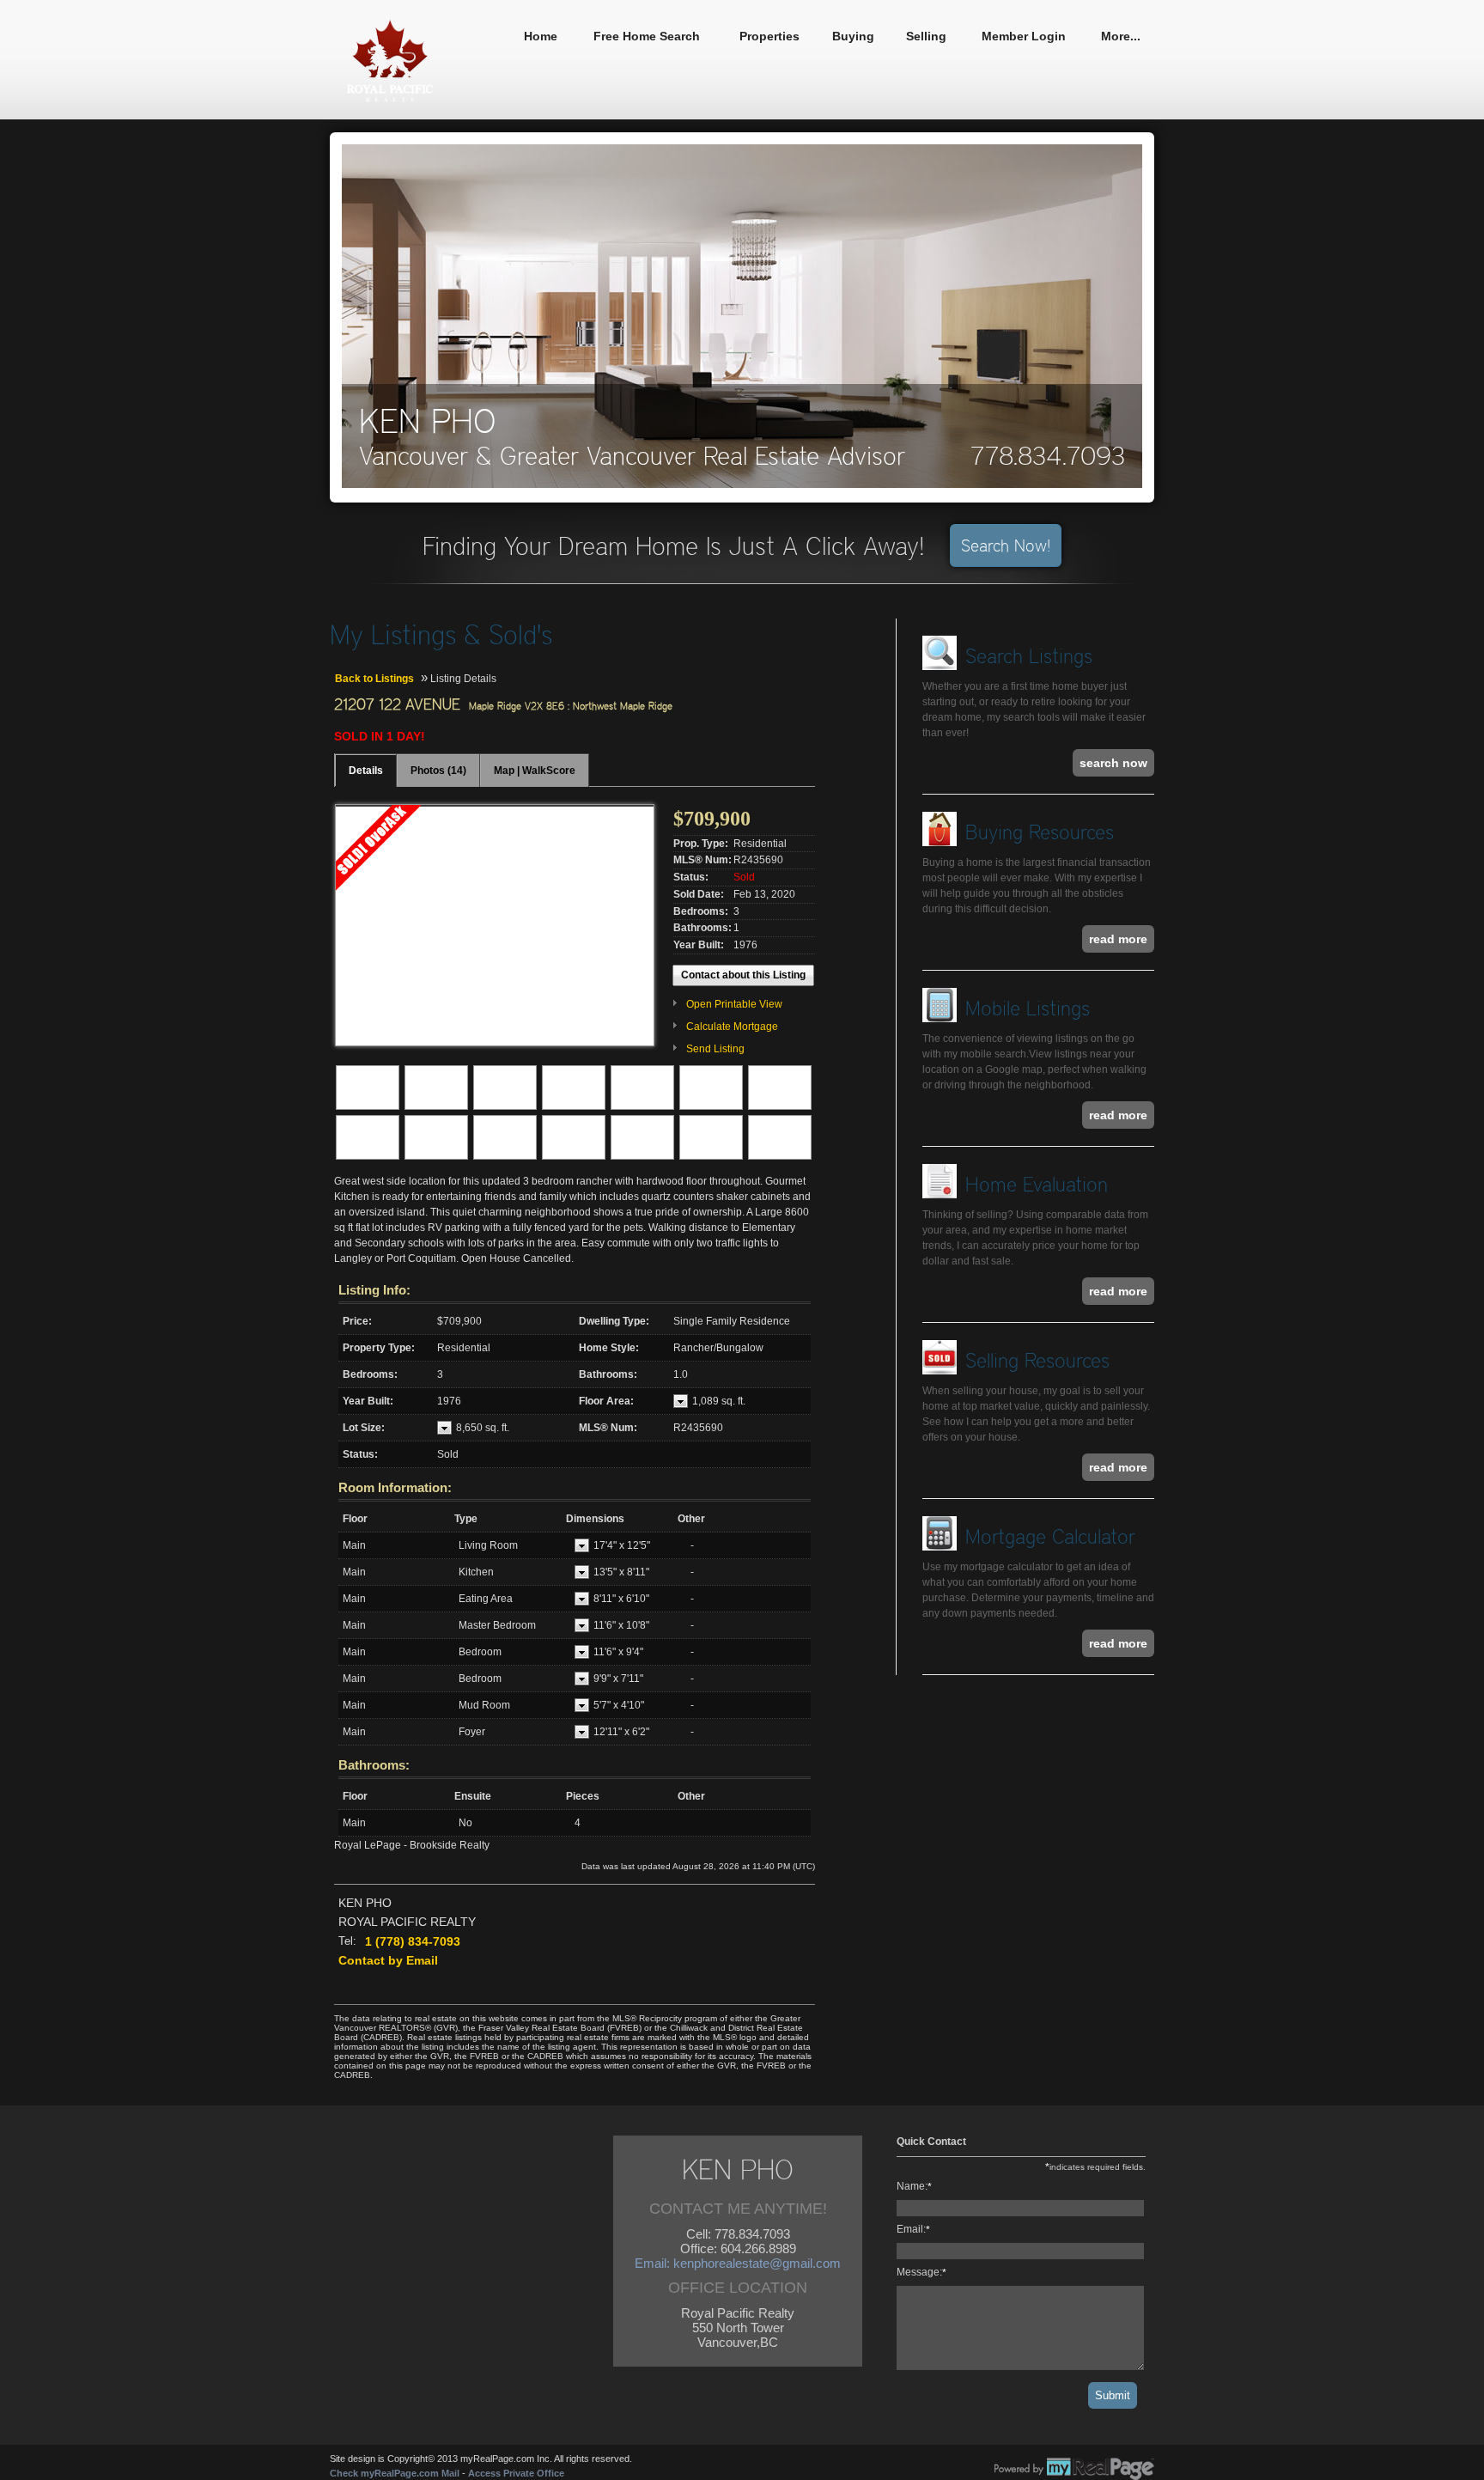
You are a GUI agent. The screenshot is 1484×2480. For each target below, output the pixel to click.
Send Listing (715, 1049)
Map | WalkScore (535, 771)
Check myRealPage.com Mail (395, 2473)
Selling (926, 36)
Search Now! (1006, 545)
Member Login (1024, 36)
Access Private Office (516, 2473)
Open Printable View (734, 1004)
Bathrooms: (374, 1765)
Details (366, 771)
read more (1118, 939)
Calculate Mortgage (732, 1027)
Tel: (347, 1941)
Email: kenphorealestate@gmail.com (738, 2263)
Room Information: (395, 1487)
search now (1113, 763)
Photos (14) (438, 771)
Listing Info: (374, 1290)
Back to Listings (374, 679)
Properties (769, 36)
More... (1121, 36)
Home (541, 36)
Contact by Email (388, 1960)
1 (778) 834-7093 (413, 1941)
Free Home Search (647, 36)
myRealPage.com (1074, 2469)
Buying (853, 36)
